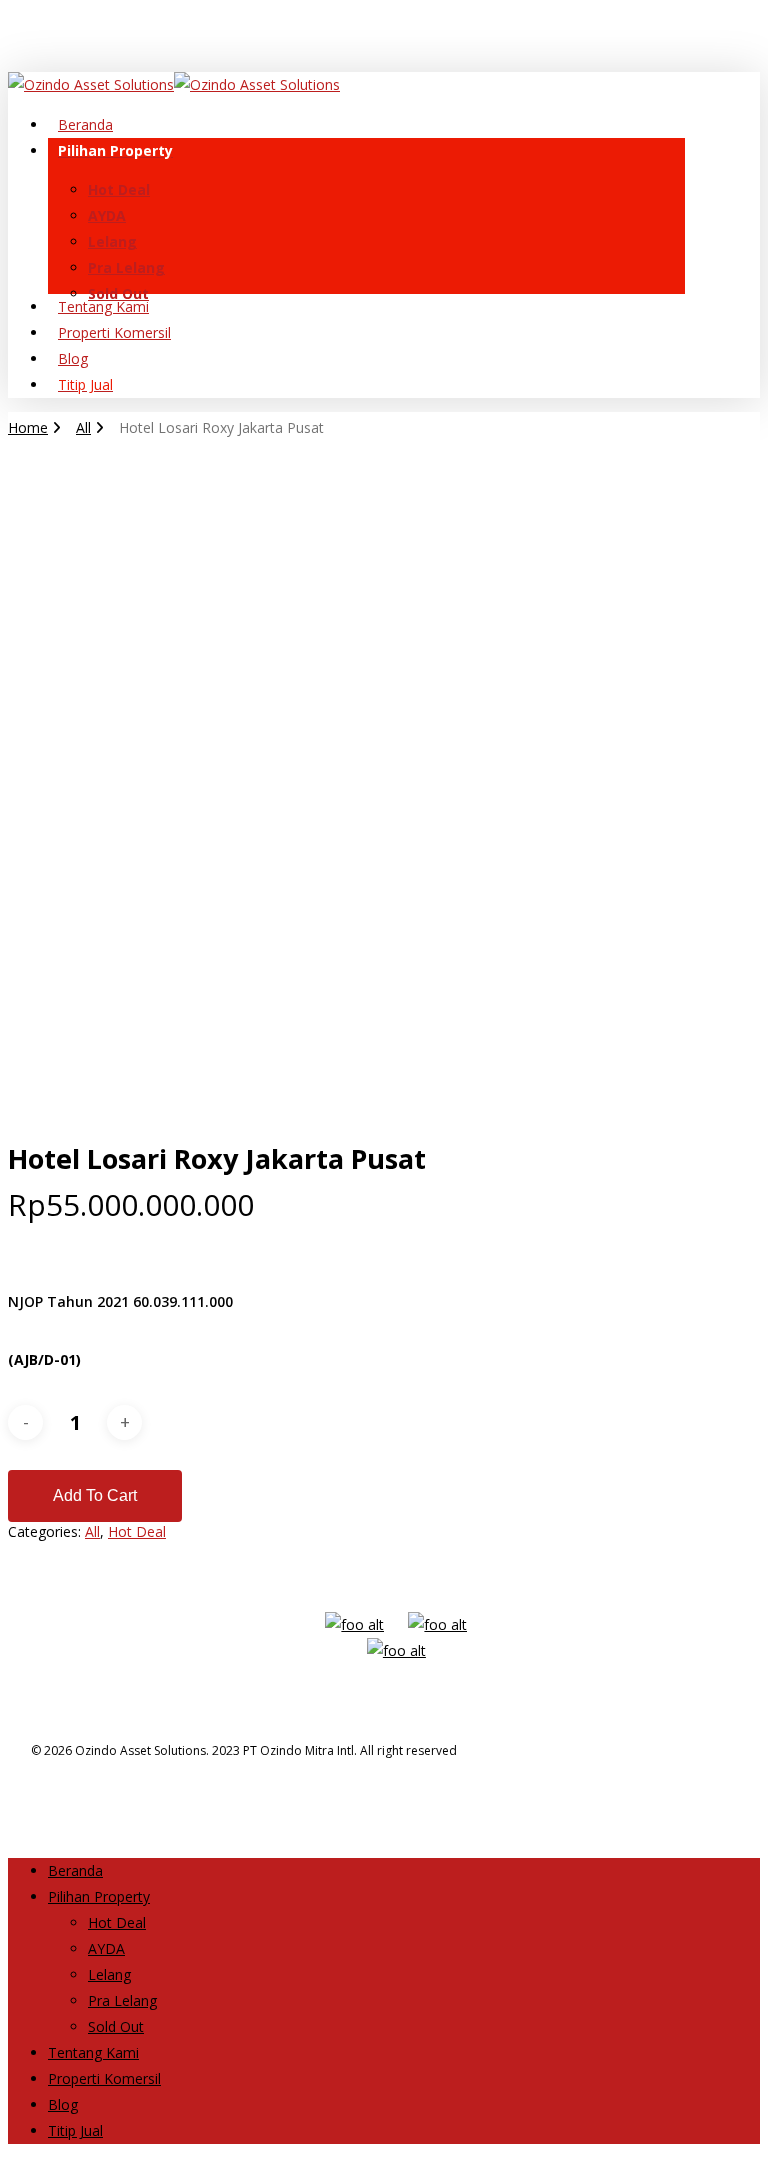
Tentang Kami (93, 2052)
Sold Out (116, 2026)
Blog (63, 2104)
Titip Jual (75, 2130)
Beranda (75, 1870)
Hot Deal (137, 1531)
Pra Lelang (122, 2000)
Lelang (109, 1974)
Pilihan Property (99, 1896)
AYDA (106, 1948)
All (83, 427)
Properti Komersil (104, 2078)
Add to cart (95, 1495)
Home (28, 427)
